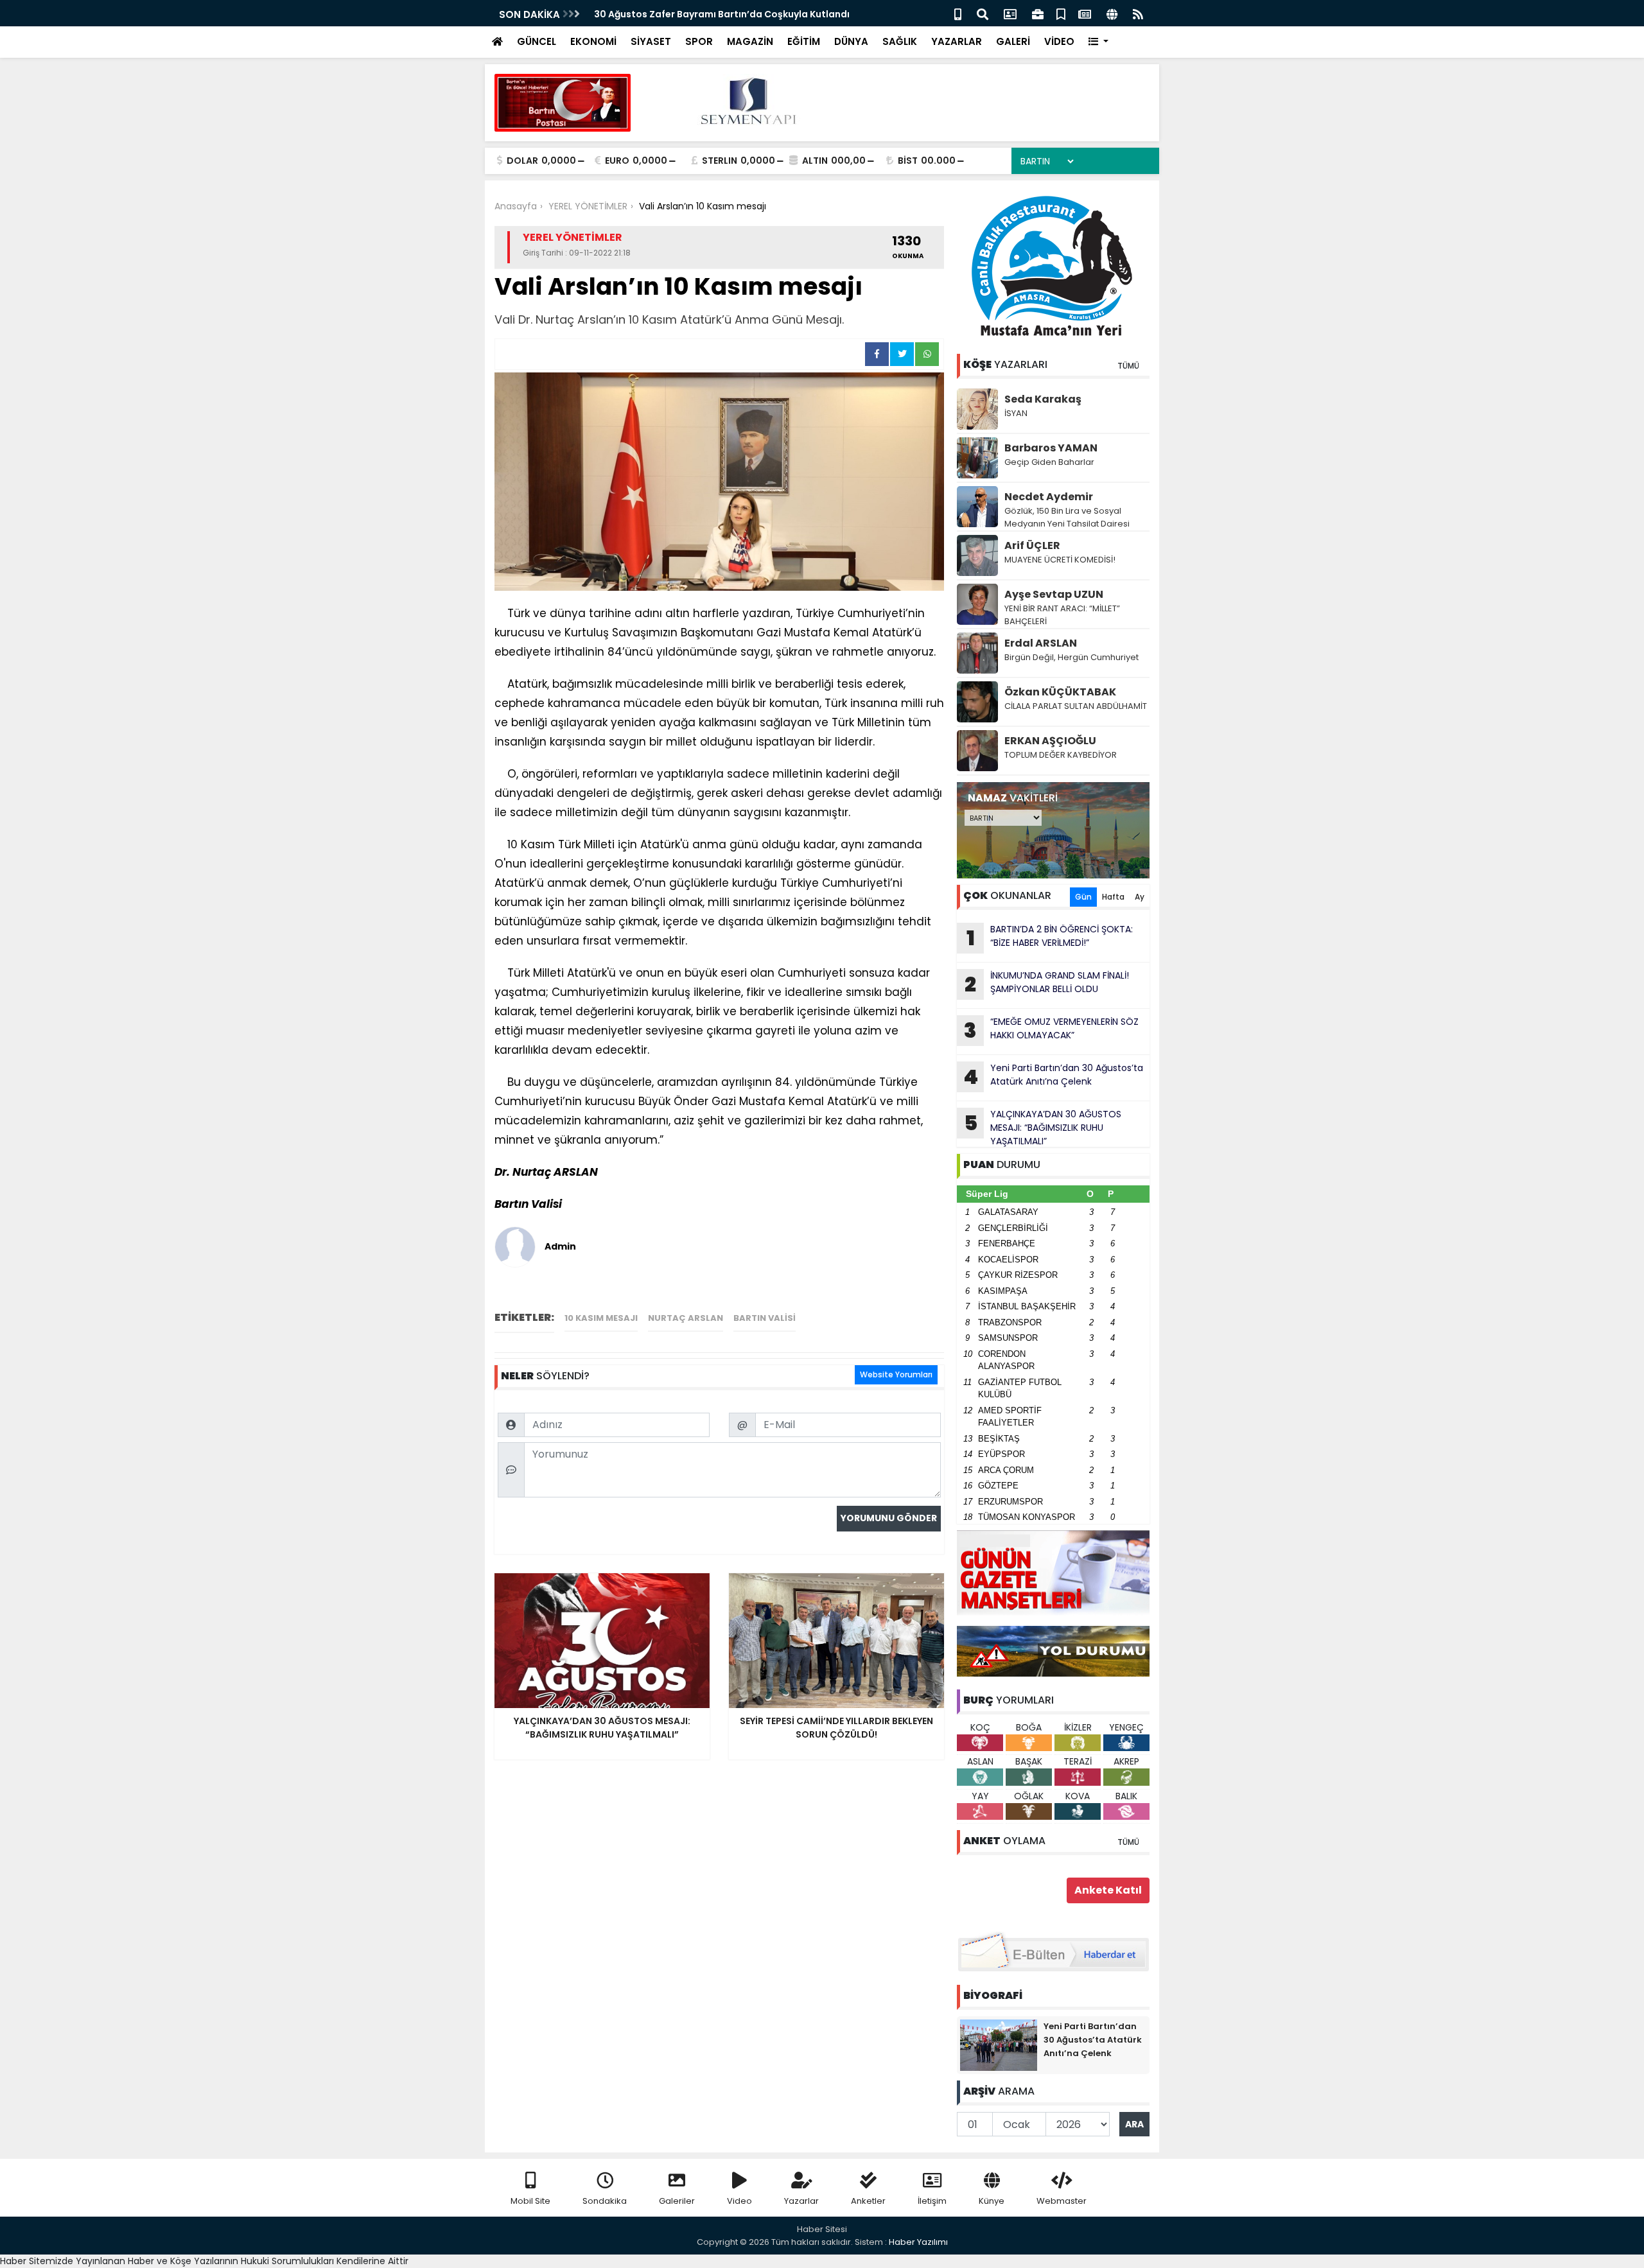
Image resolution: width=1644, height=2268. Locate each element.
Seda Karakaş (1043, 399)
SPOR (699, 41)
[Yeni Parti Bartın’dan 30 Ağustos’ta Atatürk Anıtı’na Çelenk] (999, 2045)
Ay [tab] (1140, 897)
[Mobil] (958, 13)
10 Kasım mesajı (601, 1318)
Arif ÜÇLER (1032, 545)
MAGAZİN (750, 41)
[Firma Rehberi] (1038, 13)
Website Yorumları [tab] (896, 1374)
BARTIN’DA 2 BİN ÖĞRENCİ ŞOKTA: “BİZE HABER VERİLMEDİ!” (726, 14)
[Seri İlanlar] (1061, 13)
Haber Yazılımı (918, 2242)
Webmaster (1062, 2201)
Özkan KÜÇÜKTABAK (1060, 692)
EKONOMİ (593, 41)
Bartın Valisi (765, 1318)
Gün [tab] (1083, 897)
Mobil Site (530, 2201)
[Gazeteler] (1085, 13)
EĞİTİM (804, 41)
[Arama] (983, 13)
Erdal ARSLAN (1041, 643)
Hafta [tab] (1113, 897)
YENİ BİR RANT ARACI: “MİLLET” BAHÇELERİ (1062, 615)
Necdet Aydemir (1049, 497)
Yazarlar (801, 2201)
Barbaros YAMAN (1051, 448)
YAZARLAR (957, 41)
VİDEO (1059, 41)
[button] (1098, 42)
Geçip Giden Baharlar (1049, 462)
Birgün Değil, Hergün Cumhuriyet (1071, 657)
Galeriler (677, 2201)
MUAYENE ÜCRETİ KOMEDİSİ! (1060, 560)
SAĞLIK (900, 41)
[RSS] (1138, 13)
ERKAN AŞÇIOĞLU (1050, 741)
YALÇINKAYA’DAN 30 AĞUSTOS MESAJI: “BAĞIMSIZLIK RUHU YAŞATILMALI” (1043, 1128)
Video (739, 2201)
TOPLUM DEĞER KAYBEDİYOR (1061, 755)
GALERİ (1013, 41)
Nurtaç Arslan (686, 1318)
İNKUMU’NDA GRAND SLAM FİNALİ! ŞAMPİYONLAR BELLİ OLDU (1047, 984)
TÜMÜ (1128, 366)
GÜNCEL (537, 41)
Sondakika (605, 2201)
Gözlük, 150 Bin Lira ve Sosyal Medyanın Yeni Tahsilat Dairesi (1067, 517)
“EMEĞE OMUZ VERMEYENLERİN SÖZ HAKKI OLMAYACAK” (1051, 1030)
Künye (992, 2201)
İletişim (932, 2201)
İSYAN (1016, 413)
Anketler (868, 2201)
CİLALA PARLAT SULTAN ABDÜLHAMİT (1076, 706)
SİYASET (651, 41)
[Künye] (1112, 13)
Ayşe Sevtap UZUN (1054, 594)
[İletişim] (1010, 13)
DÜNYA (851, 41)
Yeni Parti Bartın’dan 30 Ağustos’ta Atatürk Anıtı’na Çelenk (1053, 1076)
